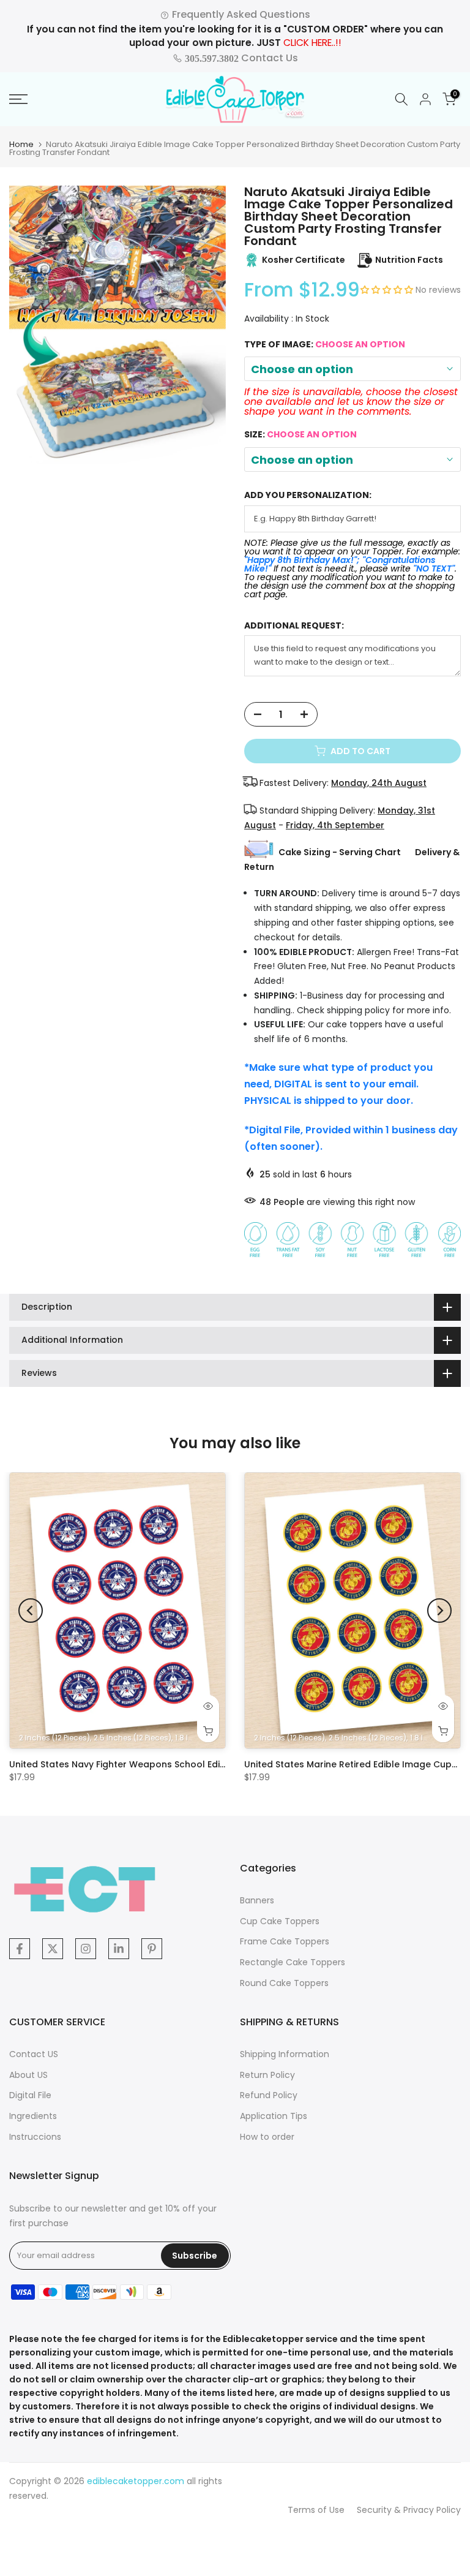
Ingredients (33, 2116)
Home (21, 144)
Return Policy (267, 2075)
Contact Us (240, 58)
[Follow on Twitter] (53, 1949)
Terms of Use (316, 2510)
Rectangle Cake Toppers (293, 1962)
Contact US (34, 2054)
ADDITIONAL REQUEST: (294, 626)
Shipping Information (285, 2054)
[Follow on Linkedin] (119, 1949)
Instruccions (35, 2137)
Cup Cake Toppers (280, 1921)
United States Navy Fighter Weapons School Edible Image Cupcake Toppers (179, 1764)
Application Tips (274, 2116)
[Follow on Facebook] (20, 1949)
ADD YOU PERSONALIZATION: (308, 495)
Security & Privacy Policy (409, 2510)
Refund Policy (269, 2095)
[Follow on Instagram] (86, 1949)
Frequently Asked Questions (240, 14)
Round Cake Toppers (284, 1983)
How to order (267, 2137)
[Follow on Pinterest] (152, 1949)
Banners (257, 1900)
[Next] (439, 1611)
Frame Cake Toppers (285, 1941)
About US (28, 2075)
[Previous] (31, 1611)
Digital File (30, 2095)
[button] (388, 290)
